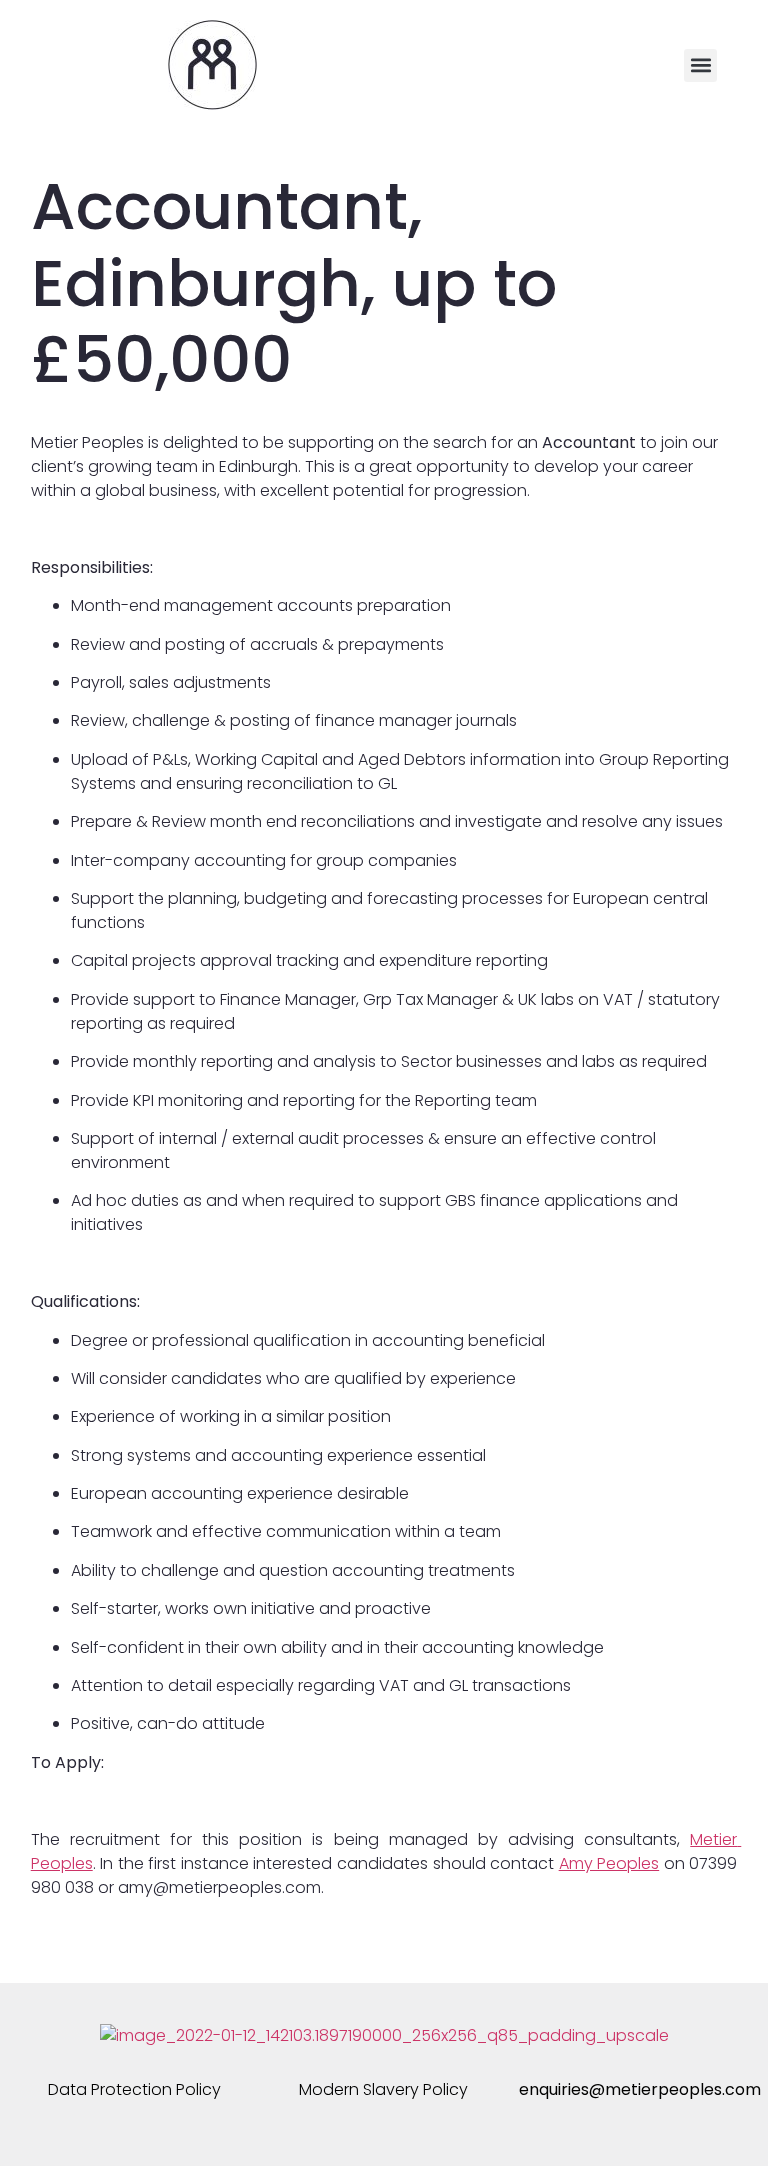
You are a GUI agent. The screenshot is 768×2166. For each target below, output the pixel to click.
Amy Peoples (609, 1863)
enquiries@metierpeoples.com (640, 2089)
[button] (700, 65)
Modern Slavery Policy (383, 2089)
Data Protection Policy (134, 2089)
